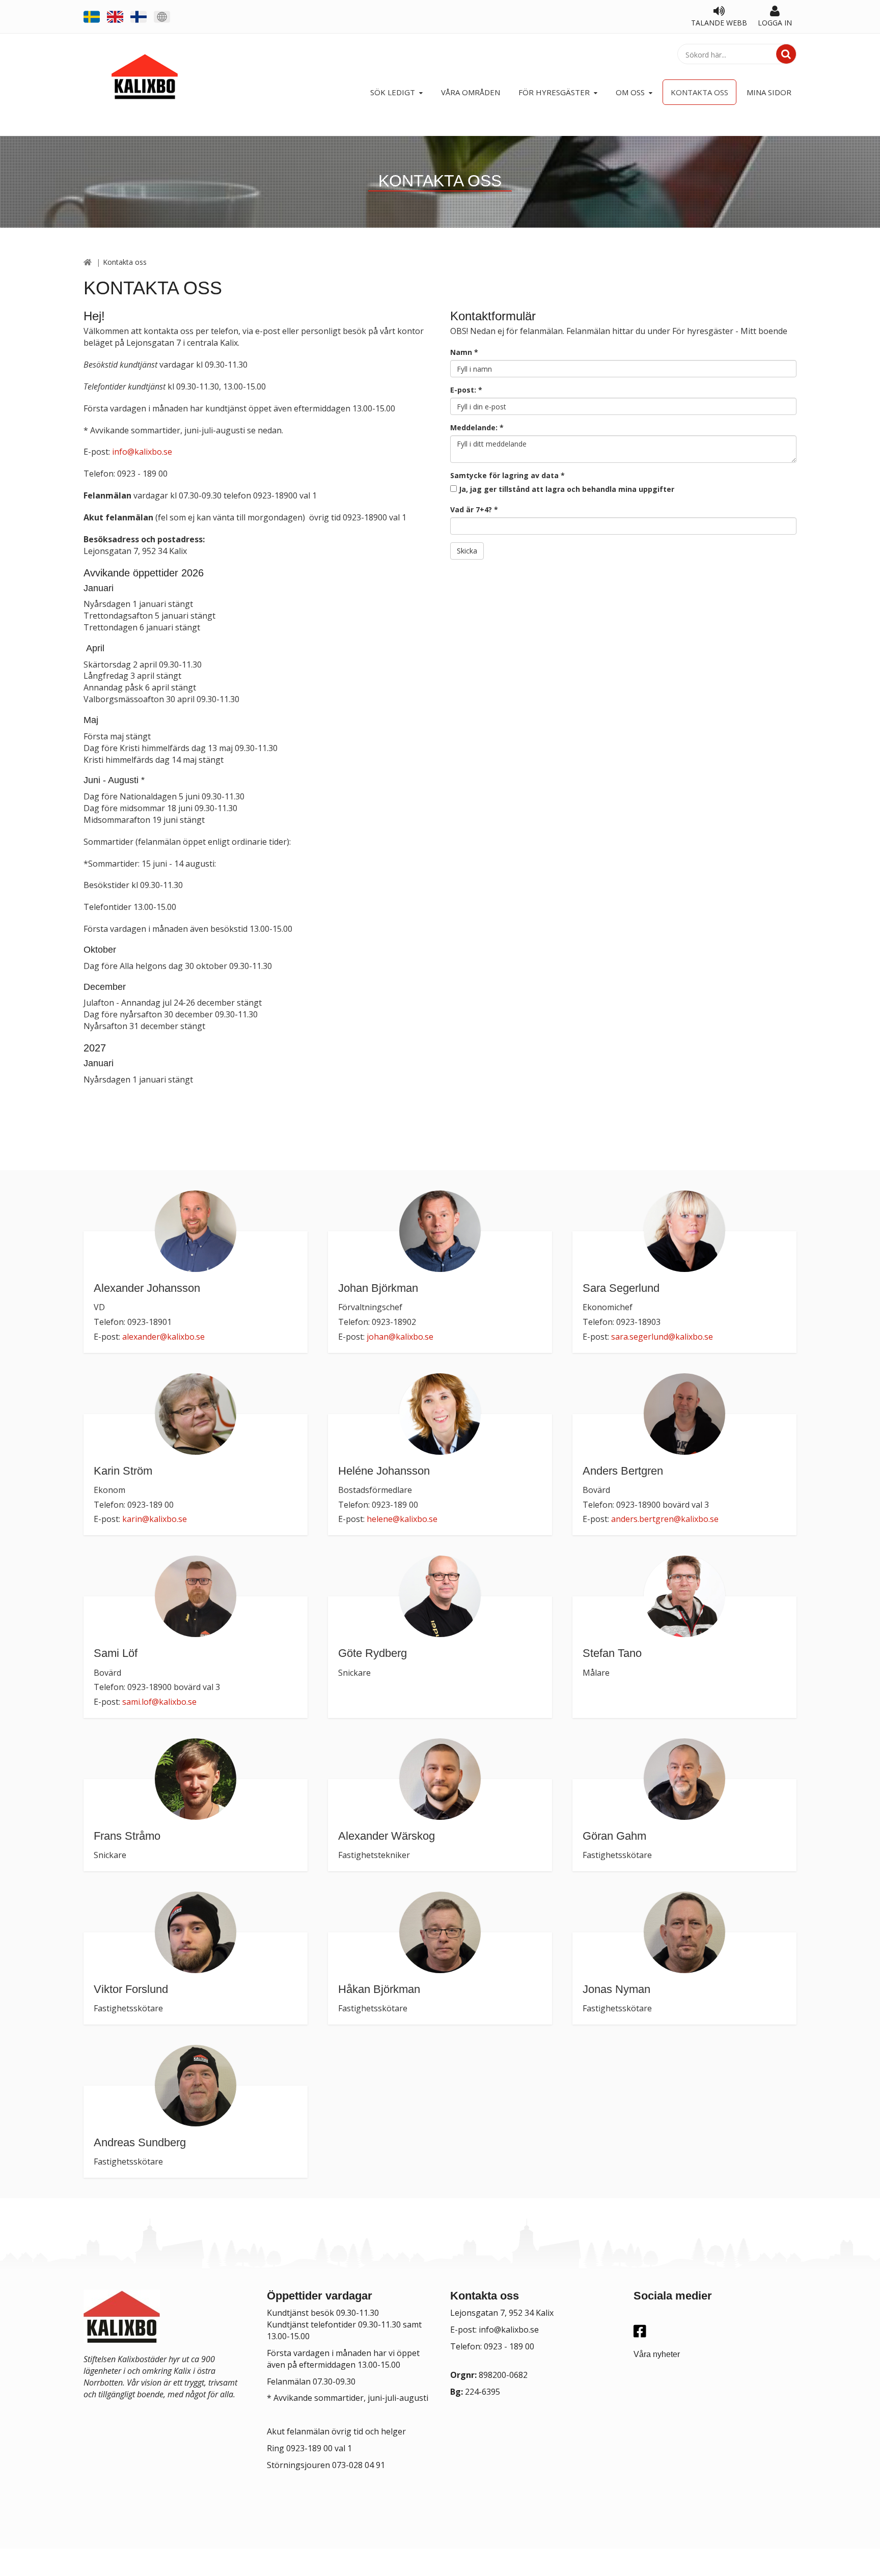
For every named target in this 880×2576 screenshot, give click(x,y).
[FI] (139, 16)
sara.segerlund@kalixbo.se (662, 1337)
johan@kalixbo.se (400, 1337)
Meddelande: (477, 427)
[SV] (92, 16)
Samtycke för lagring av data (507, 475)
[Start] (88, 262)
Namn (464, 352)
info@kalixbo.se (142, 452)
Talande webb (719, 23)
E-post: (466, 390)
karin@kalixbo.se (155, 1519)
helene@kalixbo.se (402, 1519)
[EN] (115, 16)
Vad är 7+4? (474, 509)
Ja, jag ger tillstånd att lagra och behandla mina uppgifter (567, 489)
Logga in (775, 23)
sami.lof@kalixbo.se (159, 1702)
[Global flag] (162, 16)
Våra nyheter (657, 2354)
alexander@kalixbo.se (163, 1337)
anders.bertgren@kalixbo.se (665, 1519)
